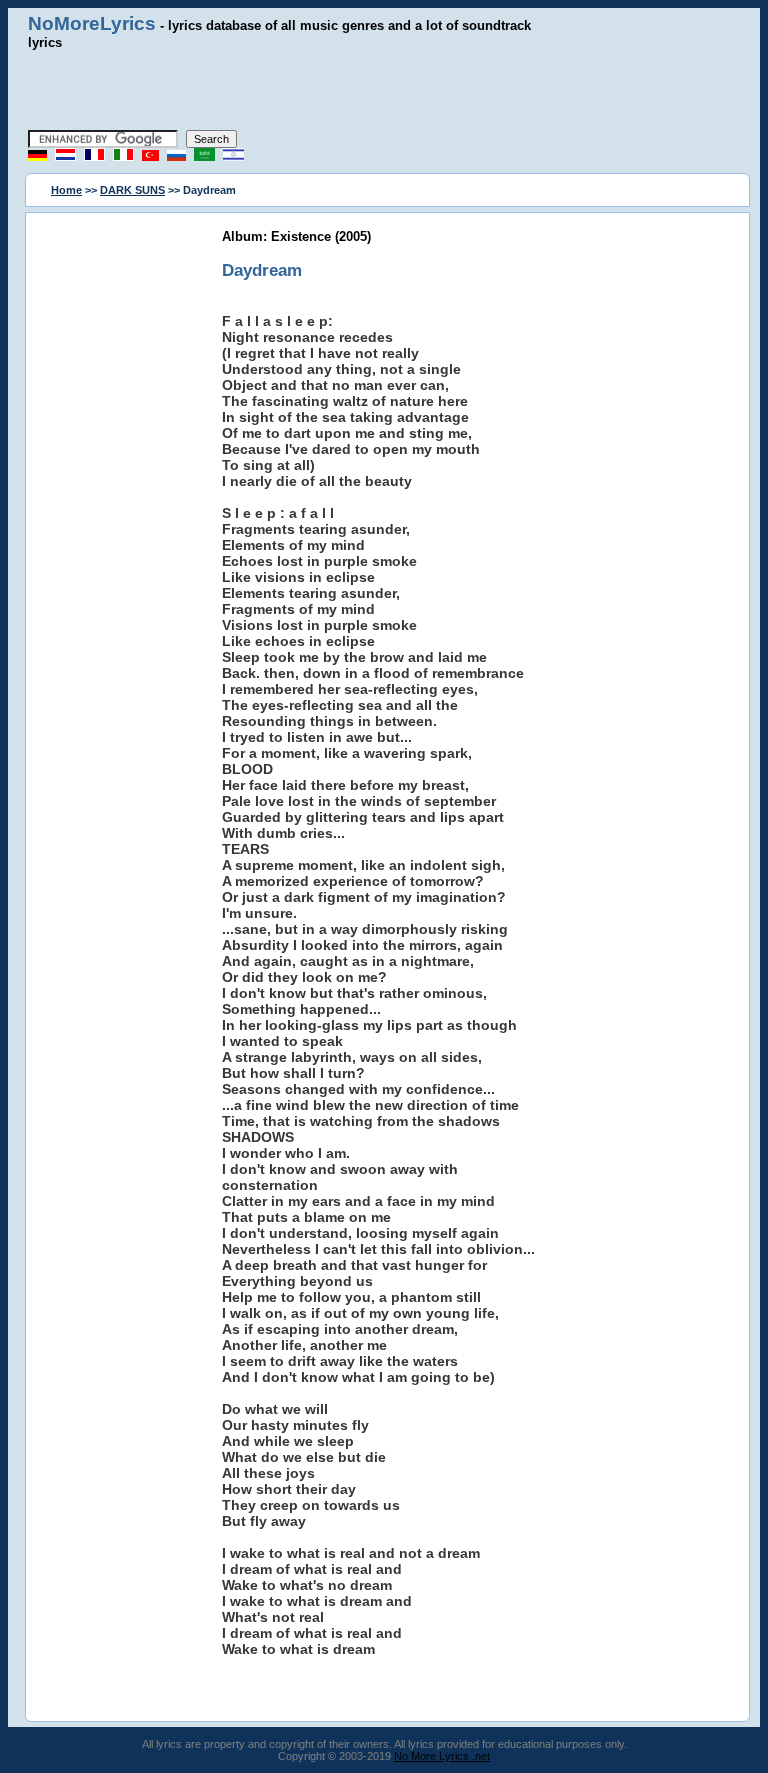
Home (66, 190)
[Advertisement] (384, 90)
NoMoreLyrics (92, 23)
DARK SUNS (132, 190)
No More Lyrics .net (442, 1756)
